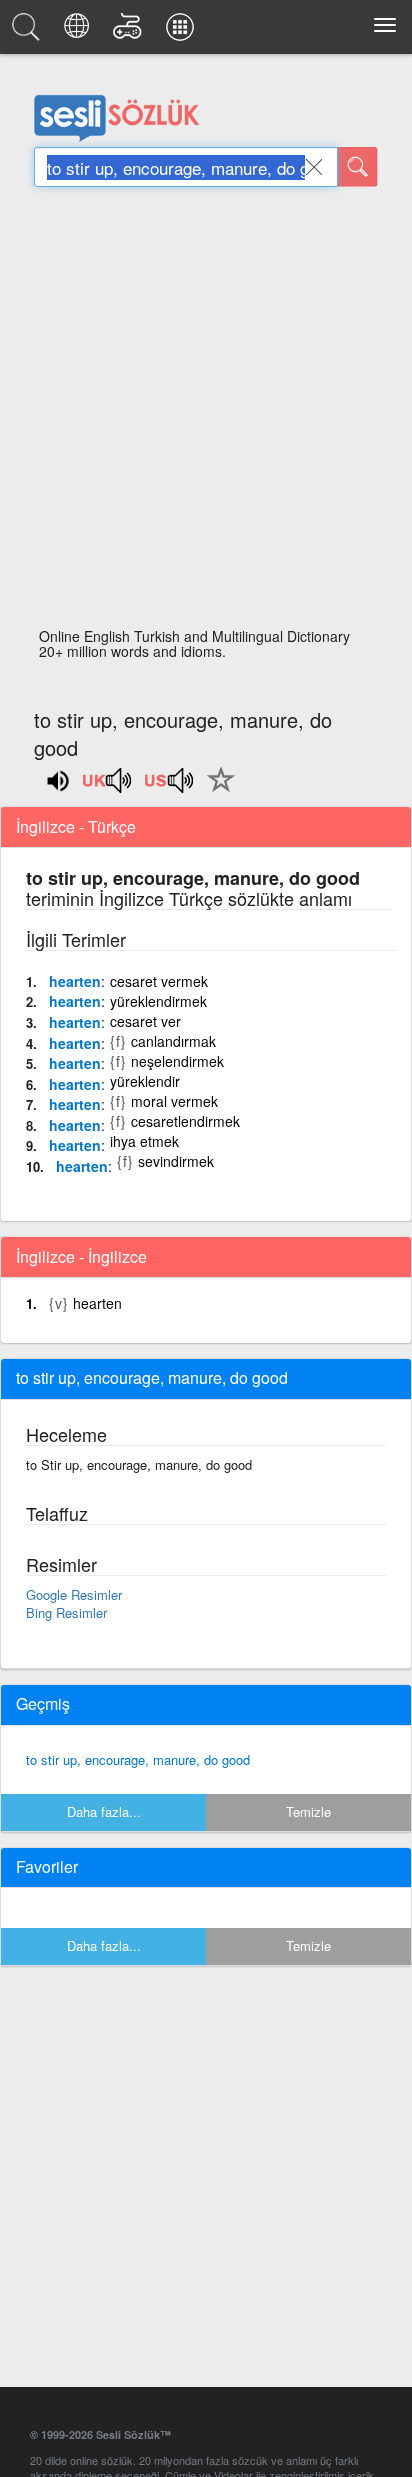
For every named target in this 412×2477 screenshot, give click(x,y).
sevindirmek (176, 1161)
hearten (75, 981)
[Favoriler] (216, 791)
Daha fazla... (104, 1811)
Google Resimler (74, 1594)
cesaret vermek (159, 981)
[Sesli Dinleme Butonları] (108, 787)
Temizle (308, 1811)
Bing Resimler (66, 1612)
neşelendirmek (177, 1061)
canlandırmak (173, 1041)
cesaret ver (145, 1021)
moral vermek (174, 1101)
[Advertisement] (206, 413)
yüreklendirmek (158, 1001)
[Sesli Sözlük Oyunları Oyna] (130, 32)
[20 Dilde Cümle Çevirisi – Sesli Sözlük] (79, 32)
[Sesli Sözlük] (29, 32)
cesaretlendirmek (185, 1121)
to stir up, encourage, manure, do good (138, 1759)
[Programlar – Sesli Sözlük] (183, 32)
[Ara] (358, 167)
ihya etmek (144, 1141)
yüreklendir (145, 1081)
